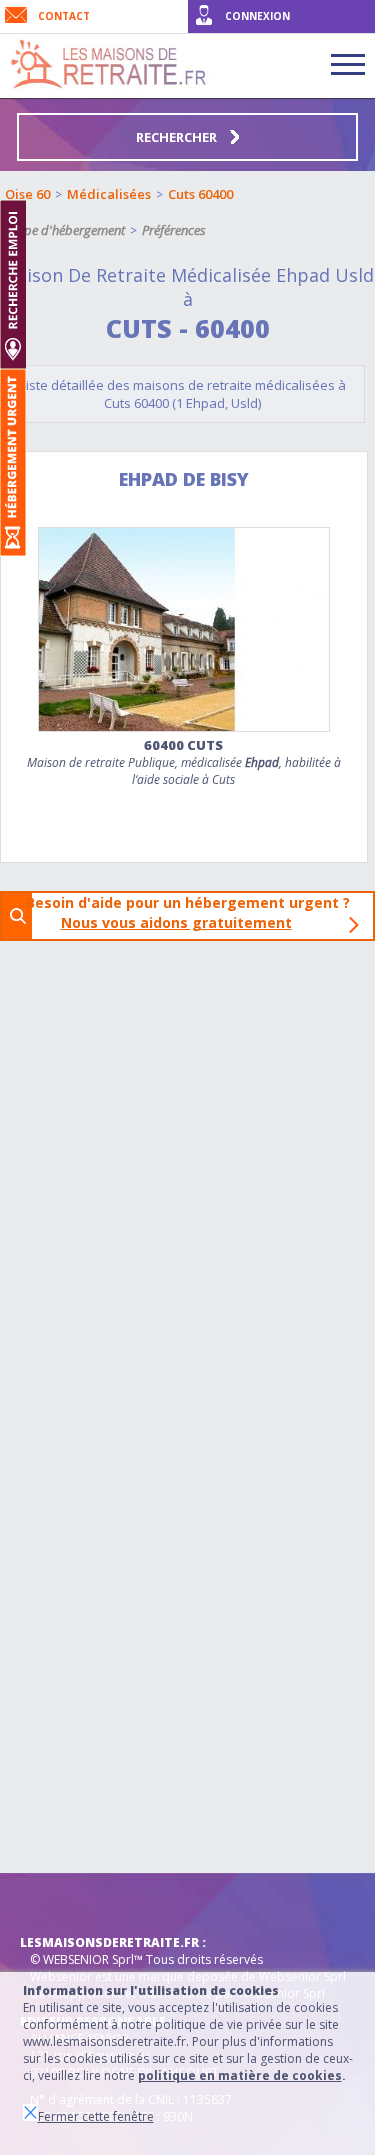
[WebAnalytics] (60, 1903)
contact (64, 16)
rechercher (178, 137)
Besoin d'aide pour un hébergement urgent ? (194, 912)
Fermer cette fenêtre (96, 2116)
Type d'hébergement (68, 230)
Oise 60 (27, 194)
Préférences (174, 230)
